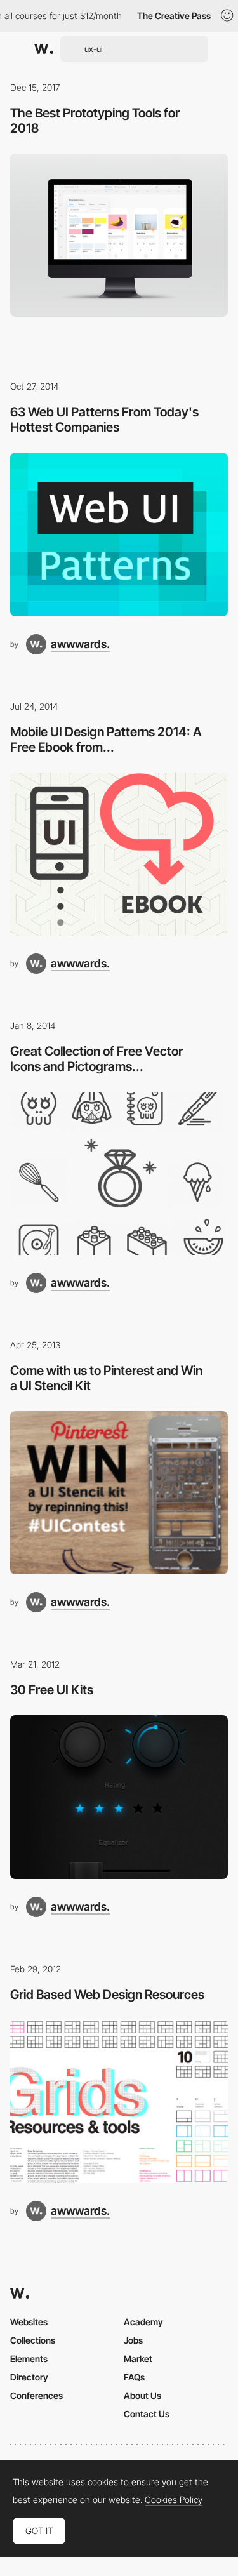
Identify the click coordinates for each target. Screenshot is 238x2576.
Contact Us (147, 2414)
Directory (29, 2377)
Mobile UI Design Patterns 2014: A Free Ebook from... (106, 740)
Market (138, 2359)
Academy (143, 2322)
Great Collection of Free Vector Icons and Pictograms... (96, 1059)
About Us (142, 2395)
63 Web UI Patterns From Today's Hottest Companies (104, 420)
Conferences (36, 2395)
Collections (33, 2340)
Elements (29, 2359)
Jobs (133, 2340)
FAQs (134, 2377)
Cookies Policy (174, 2500)
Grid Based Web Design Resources (107, 1995)
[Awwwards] (44, 49)
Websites (29, 2322)
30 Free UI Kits (52, 1690)
